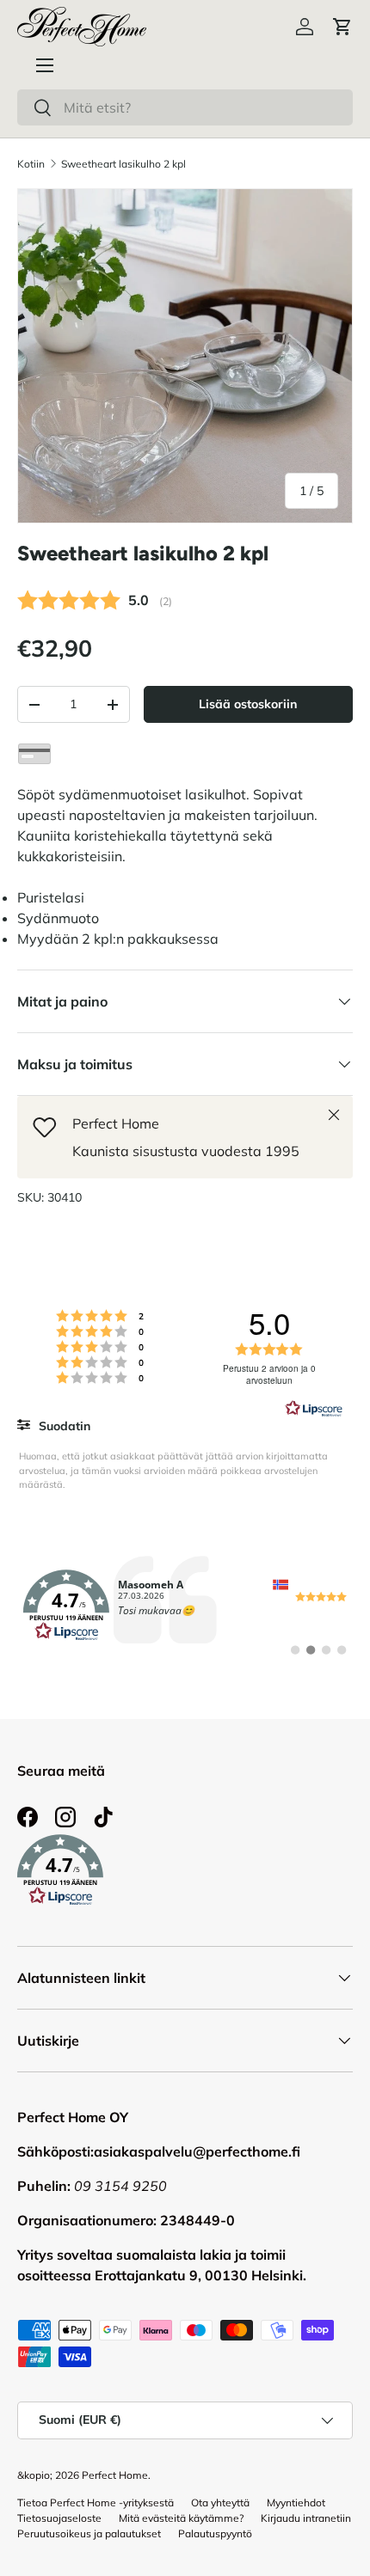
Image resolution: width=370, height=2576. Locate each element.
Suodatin (63, 1426)
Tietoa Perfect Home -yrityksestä (96, 2503)
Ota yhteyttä (220, 2503)
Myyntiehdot (296, 2503)
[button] (342, 27)
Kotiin (31, 164)
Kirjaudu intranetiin (306, 2518)
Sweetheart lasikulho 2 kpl (123, 164)
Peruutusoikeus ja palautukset (89, 2533)
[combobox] (185, 107)
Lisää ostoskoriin (248, 704)
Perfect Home (115, 2475)
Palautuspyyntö (215, 2533)
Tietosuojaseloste (59, 2518)
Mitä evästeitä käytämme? (181, 2518)
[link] (185, 1606)
